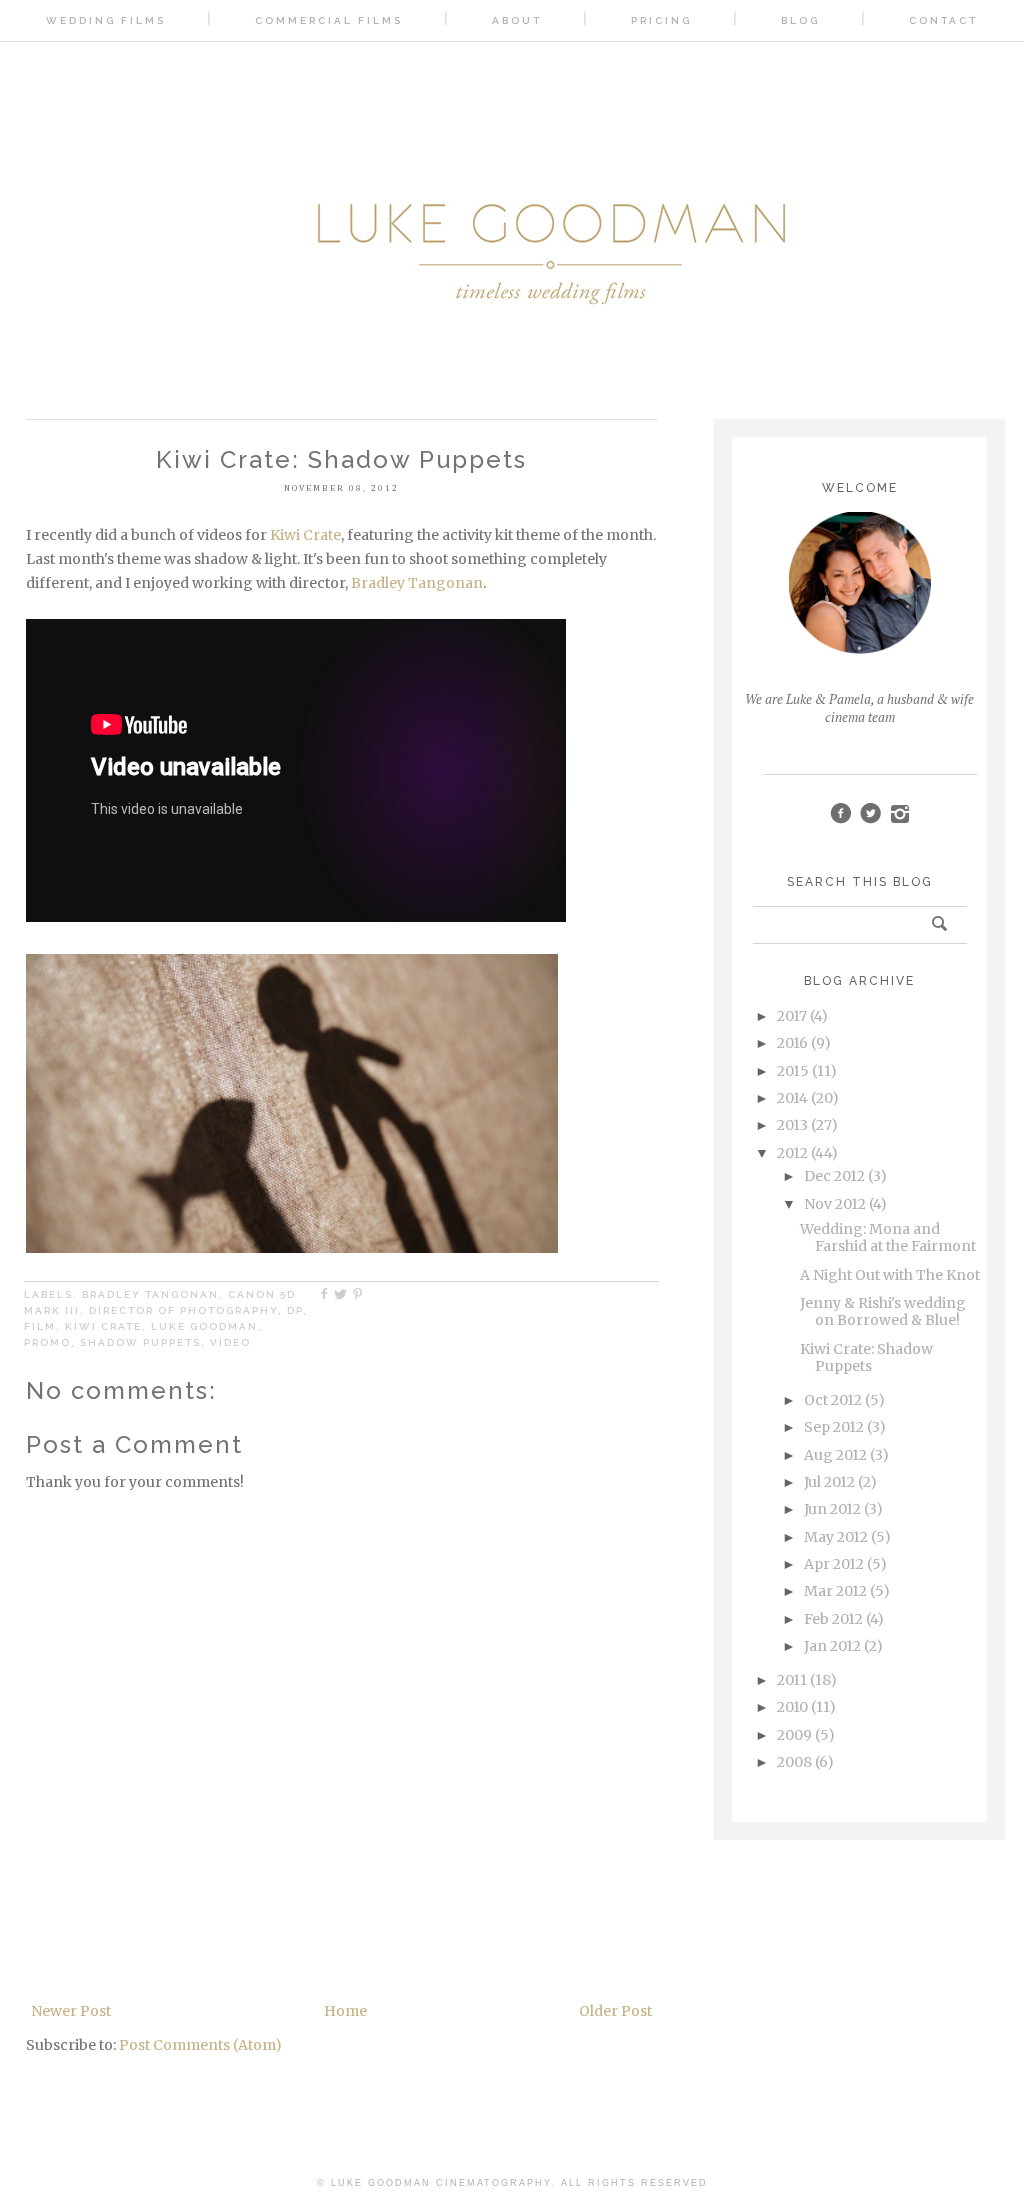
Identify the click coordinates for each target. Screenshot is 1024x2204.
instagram (900, 813)
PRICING (661, 20)
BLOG (800, 20)
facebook (840, 813)
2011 (792, 1680)
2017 (792, 1016)
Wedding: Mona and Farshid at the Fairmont (888, 1237)
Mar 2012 (835, 1591)
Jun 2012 (832, 1509)
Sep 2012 (834, 1427)
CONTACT (943, 20)
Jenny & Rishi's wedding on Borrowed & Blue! (883, 1311)
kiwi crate (103, 1326)
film (40, 1326)
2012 (792, 1153)
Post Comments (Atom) (200, 2045)
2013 (792, 1125)
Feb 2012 (833, 1619)
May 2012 (836, 1537)
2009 (794, 1735)
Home (345, 2011)
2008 (794, 1762)
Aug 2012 (835, 1455)
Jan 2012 (832, 1646)
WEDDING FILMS (106, 20)
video (230, 1342)
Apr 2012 (834, 1564)
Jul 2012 (829, 1482)
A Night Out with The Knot (890, 1275)
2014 (792, 1098)
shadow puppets (140, 1342)
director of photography (183, 1310)
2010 (792, 1707)
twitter (870, 813)
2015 (793, 1071)
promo (47, 1342)
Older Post (615, 2011)
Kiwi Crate (305, 535)
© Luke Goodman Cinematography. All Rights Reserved (512, 2183)
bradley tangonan (150, 1294)
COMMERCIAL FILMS (329, 20)
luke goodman (204, 1326)
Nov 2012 (835, 1204)
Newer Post (71, 2011)
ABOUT (517, 20)
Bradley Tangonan (417, 583)
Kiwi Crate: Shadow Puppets (866, 1357)
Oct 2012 (833, 1400)
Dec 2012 (834, 1176)
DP (295, 1310)
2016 (792, 1043)
